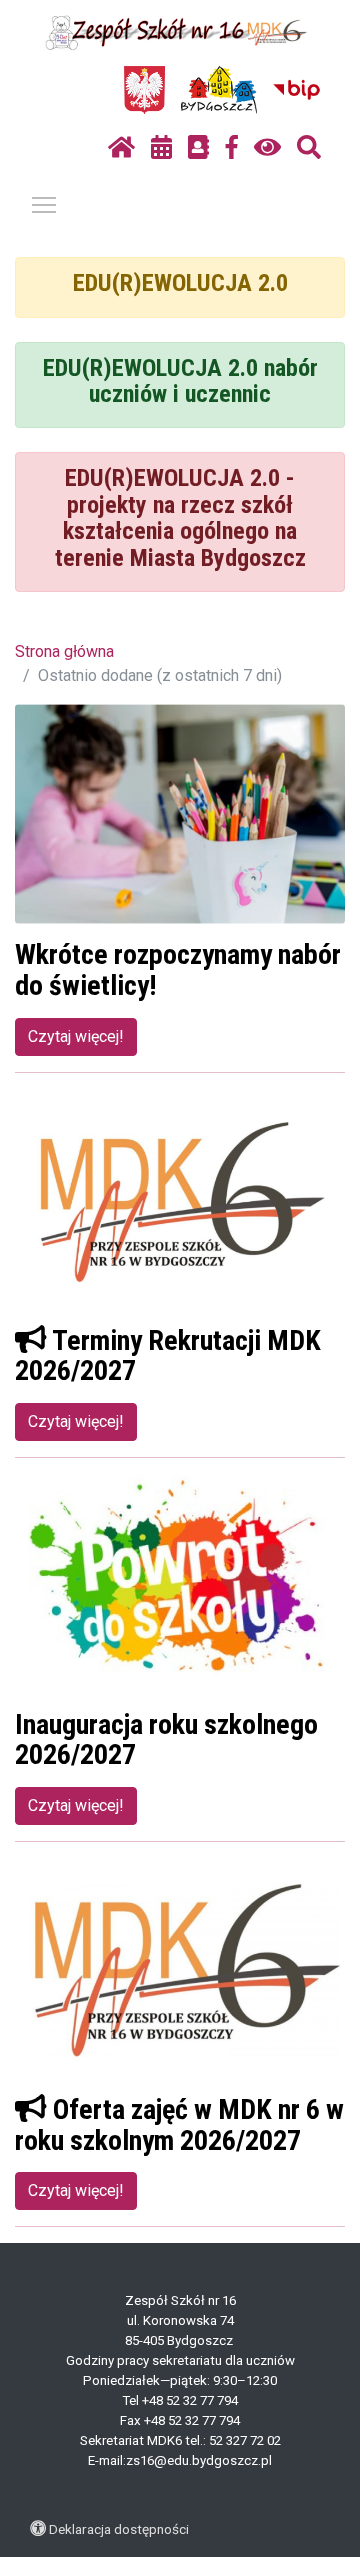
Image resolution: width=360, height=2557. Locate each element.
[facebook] (232, 148)
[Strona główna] (121, 148)
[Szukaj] (309, 148)
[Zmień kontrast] (267, 148)
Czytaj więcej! (76, 1036)
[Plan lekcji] (161, 148)
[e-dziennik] (198, 148)
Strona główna (64, 651)
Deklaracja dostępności (119, 2529)
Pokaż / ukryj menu (44, 204)
